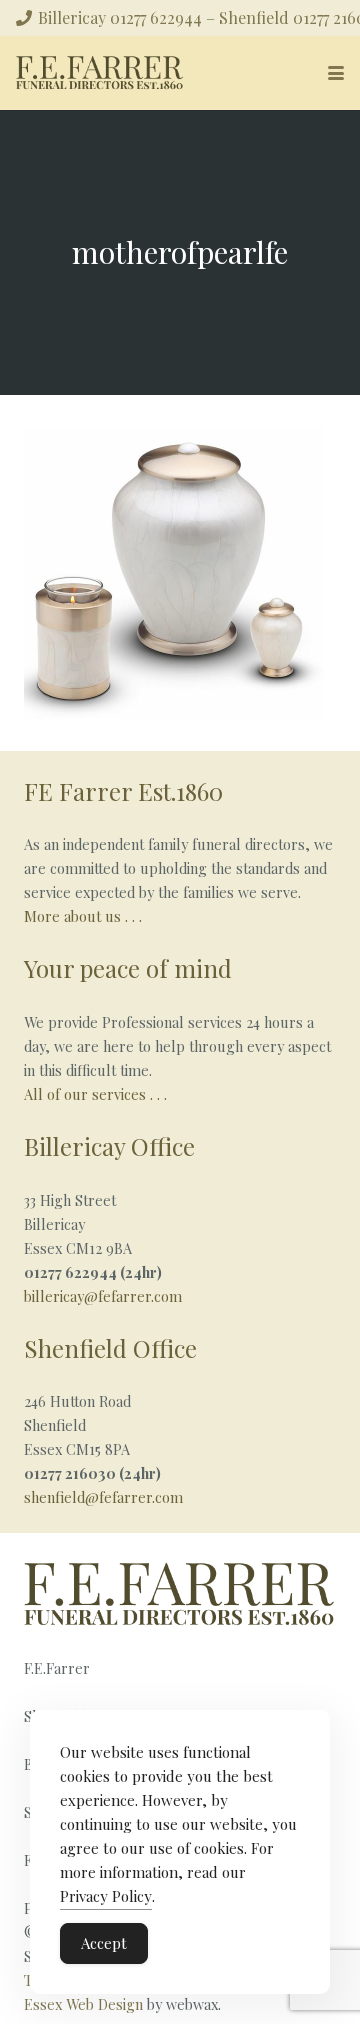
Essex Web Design (83, 2004)
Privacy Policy (106, 1896)
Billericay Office (109, 1146)
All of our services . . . (97, 1094)
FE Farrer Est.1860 (123, 791)
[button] (336, 73)
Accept (104, 1943)
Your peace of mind (128, 968)
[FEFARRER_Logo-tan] (100, 73)
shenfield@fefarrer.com (103, 1497)
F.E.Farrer (57, 1668)
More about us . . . (83, 916)
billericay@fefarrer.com (103, 1296)
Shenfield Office (110, 1348)
